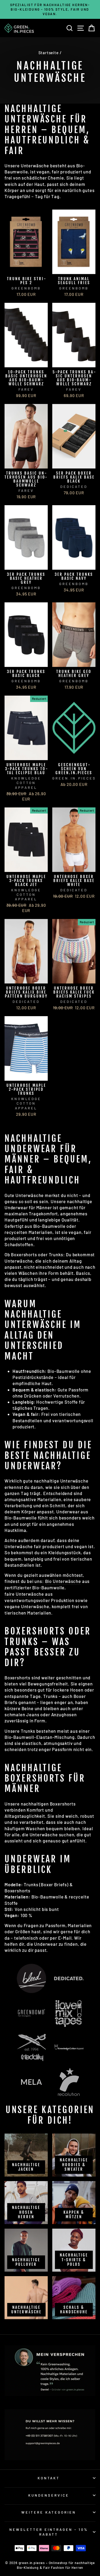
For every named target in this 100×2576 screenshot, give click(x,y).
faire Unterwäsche (24, 1594)
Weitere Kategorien (49, 2512)
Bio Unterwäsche (63, 1581)
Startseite (49, 53)
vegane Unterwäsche (27, 1606)
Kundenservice (49, 2495)
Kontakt (49, 2478)
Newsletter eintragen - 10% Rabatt (49, 2532)
